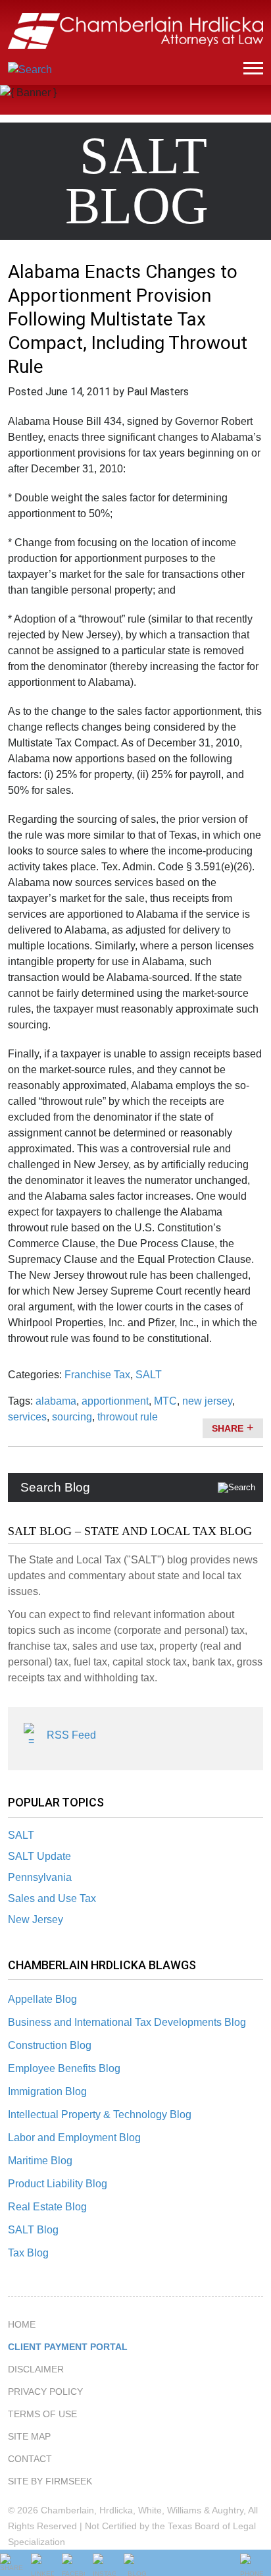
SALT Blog (33, 2230)
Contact (30, 2459)
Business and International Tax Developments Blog (127, 2022)
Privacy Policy (45, 2392)
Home (22, 2324)
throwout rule (128, 1417)
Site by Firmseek (50, 2481)
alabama (56, 1401)
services (27, 1417)
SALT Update (39, 1856)
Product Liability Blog (58, 2184)
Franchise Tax (97, 1375)
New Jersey (36, 1919)
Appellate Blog (42, 1999)
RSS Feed (71, 1735)
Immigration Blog (47, 2091)
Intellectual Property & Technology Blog (100, 2114)
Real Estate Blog (47, 2207)
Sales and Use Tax (52, 1898)
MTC (165, 1401)
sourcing (72, 1417)
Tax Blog (28, 2253)
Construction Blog (50, 2045)
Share (228, 1428)
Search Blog (55, 1487)
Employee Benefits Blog (64, 2068)
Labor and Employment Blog (74, 2138)
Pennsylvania (40, 1877)
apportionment (115, 1401)
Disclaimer (36, 2369)
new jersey (207, 1401)
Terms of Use (42, 2414)
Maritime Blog (40, 2161)
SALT (21, 1835)
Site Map (29, 2436)
